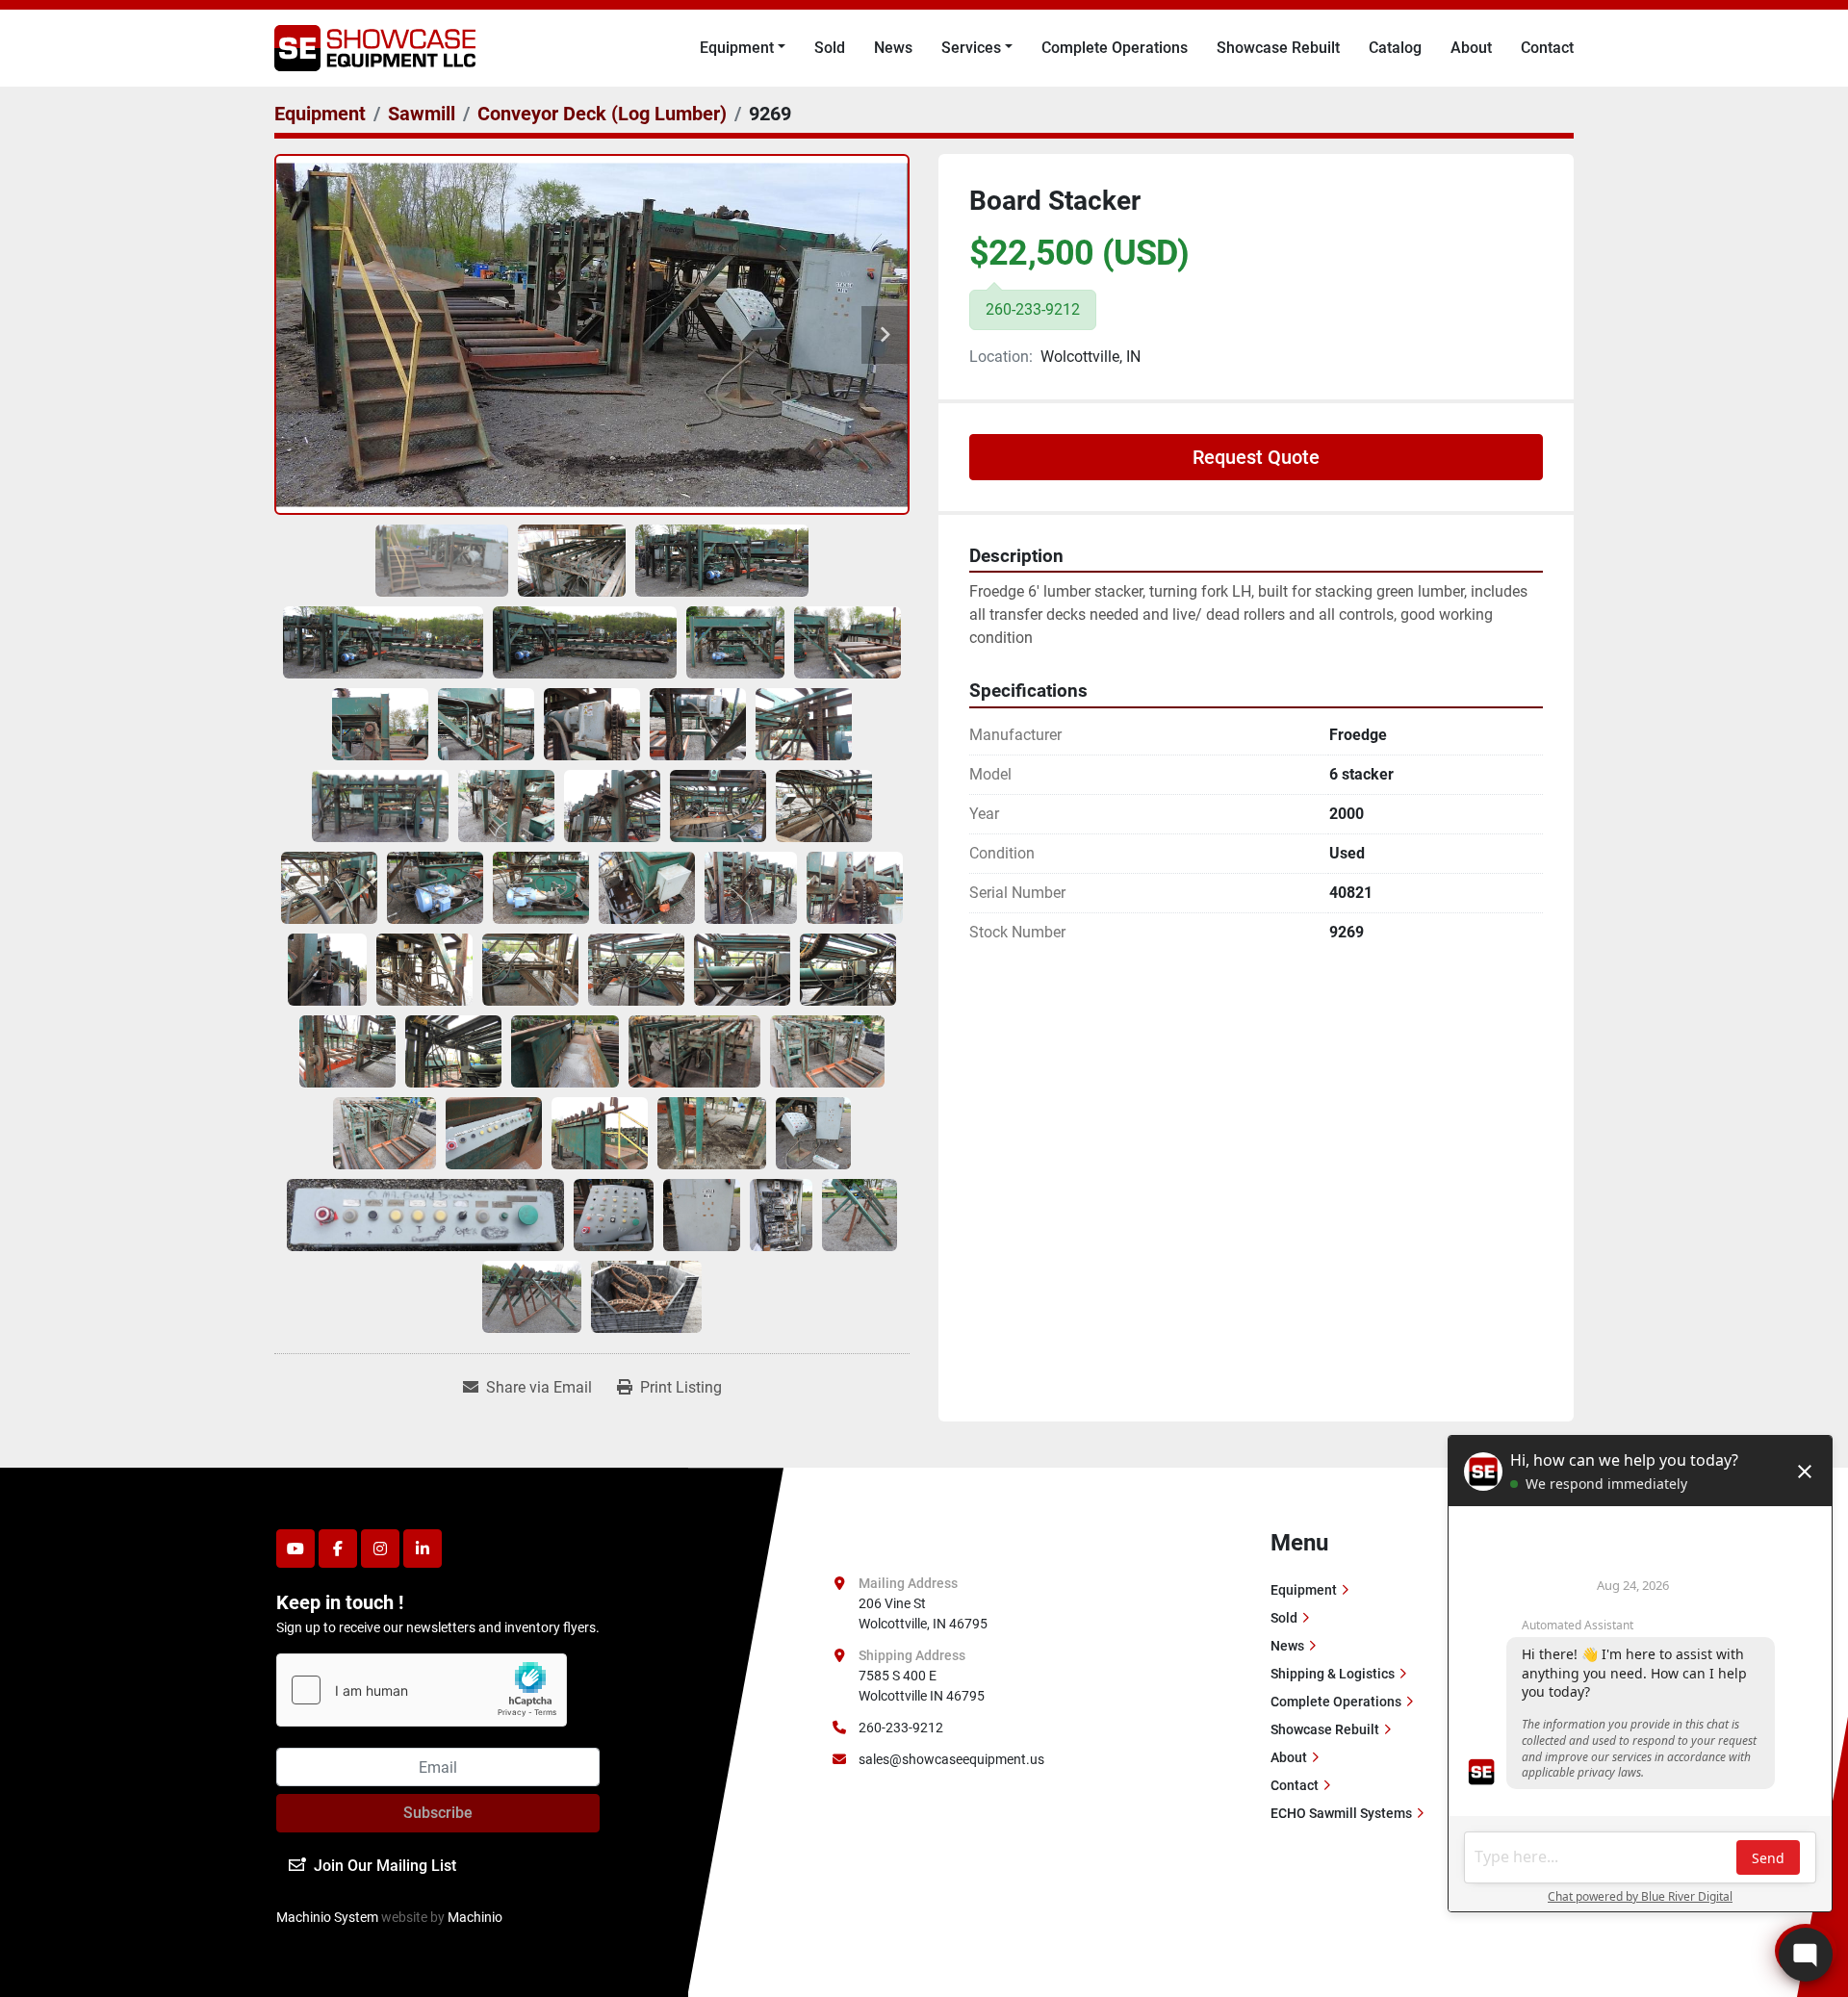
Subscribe (438, 1813)
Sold (830, 48)
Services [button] (971, 48)
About (1471, 48)
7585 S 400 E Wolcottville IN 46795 (922, 1686)
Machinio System (327, 1917)
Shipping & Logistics (1333, 1674)
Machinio (475, 1917)
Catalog (1395, 48)
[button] (743, 48)
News (893, 48)
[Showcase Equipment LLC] (913, 1539)
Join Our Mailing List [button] (385, 1866)
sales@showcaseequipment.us (951, 1759)
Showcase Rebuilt (1278, 48)
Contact (1547, 48)
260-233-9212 (901, 1728)
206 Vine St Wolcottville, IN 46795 (923, 1613)
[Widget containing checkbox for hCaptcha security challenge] (422, 1690)
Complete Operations (1115, 48)
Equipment (737, 48)
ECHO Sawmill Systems (1341, 1813)
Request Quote (1256, 457)
